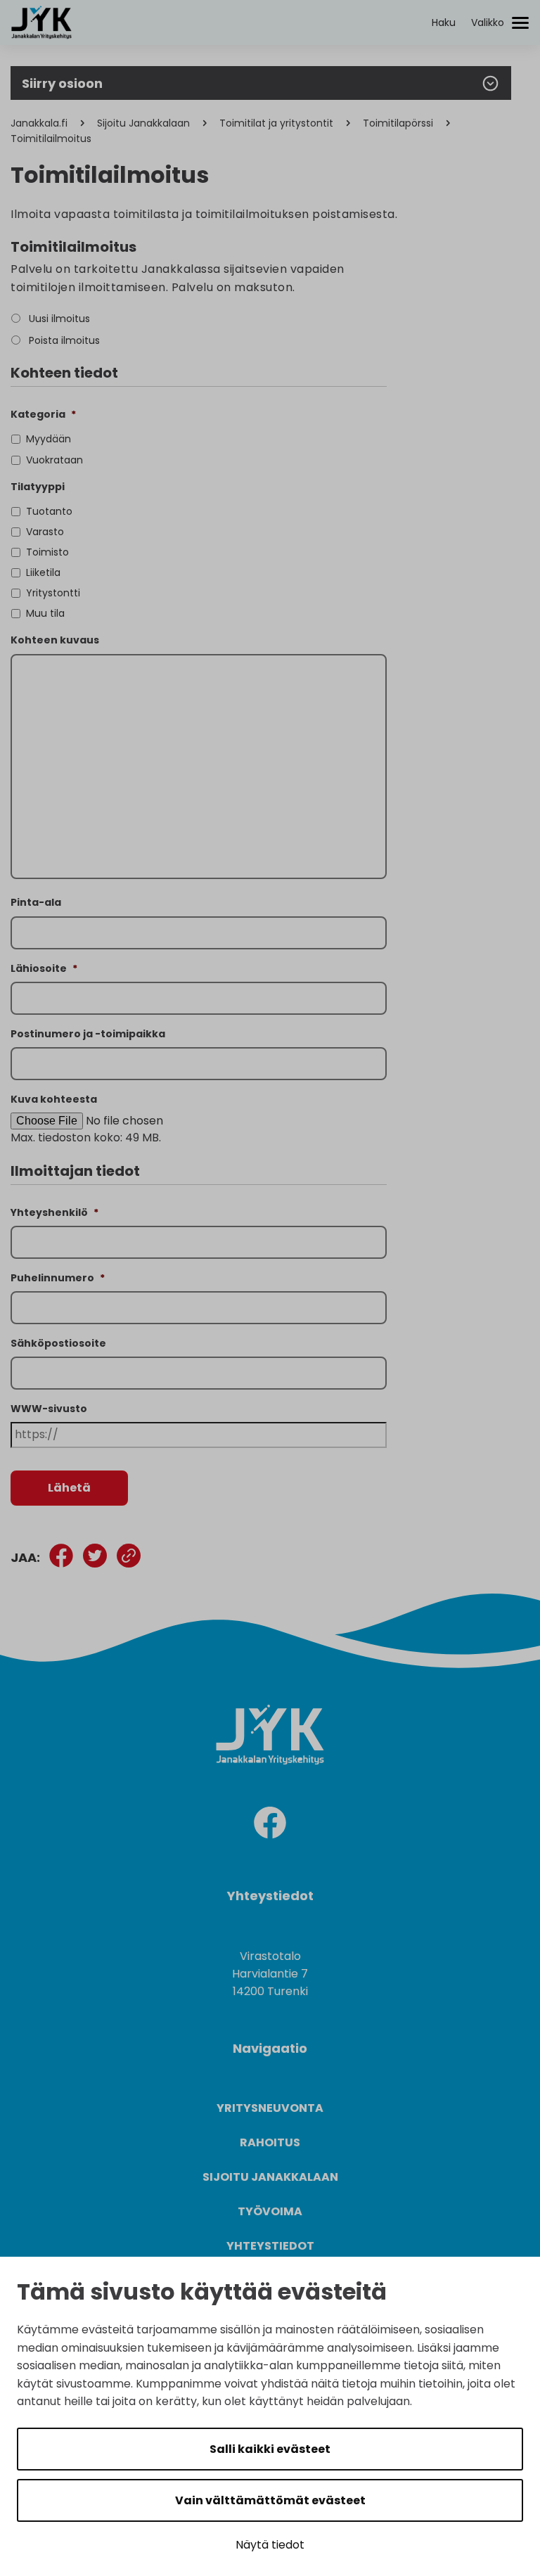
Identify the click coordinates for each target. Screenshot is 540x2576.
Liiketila (43, 572)
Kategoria (43, 414)
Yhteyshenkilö (54, 1212)
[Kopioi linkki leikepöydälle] (129, 1558)
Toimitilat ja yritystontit (276, 123)
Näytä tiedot (270, 2545)
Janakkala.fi (39, 123)
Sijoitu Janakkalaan (143, 123)
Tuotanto (49, 511)
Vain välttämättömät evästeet (270, 2500)
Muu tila (45, 613)
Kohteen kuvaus (55, 640)
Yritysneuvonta (270, 2108)
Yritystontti (53, 593)
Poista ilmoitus (64, 340)
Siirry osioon (62, 83)
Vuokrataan (54, 460)
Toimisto (47, 552)
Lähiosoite (44, 968)
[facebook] (270, 1825)
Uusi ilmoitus (59, 319)
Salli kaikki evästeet (270, 2449)
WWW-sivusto (49, 1409)
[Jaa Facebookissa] (61, 1558)
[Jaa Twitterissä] (95, 1558)
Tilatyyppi (38, 487)
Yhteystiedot (270, 2246)
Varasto (45, 532)
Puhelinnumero (58, 1278)
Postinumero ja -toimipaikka (88, 1034)
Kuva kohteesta (54, 1099)
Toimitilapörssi (398, 123)
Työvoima (270, 2211)
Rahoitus (270, 2142)
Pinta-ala (36, 902)
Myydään (49, 439)
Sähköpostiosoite (58, 1343)
